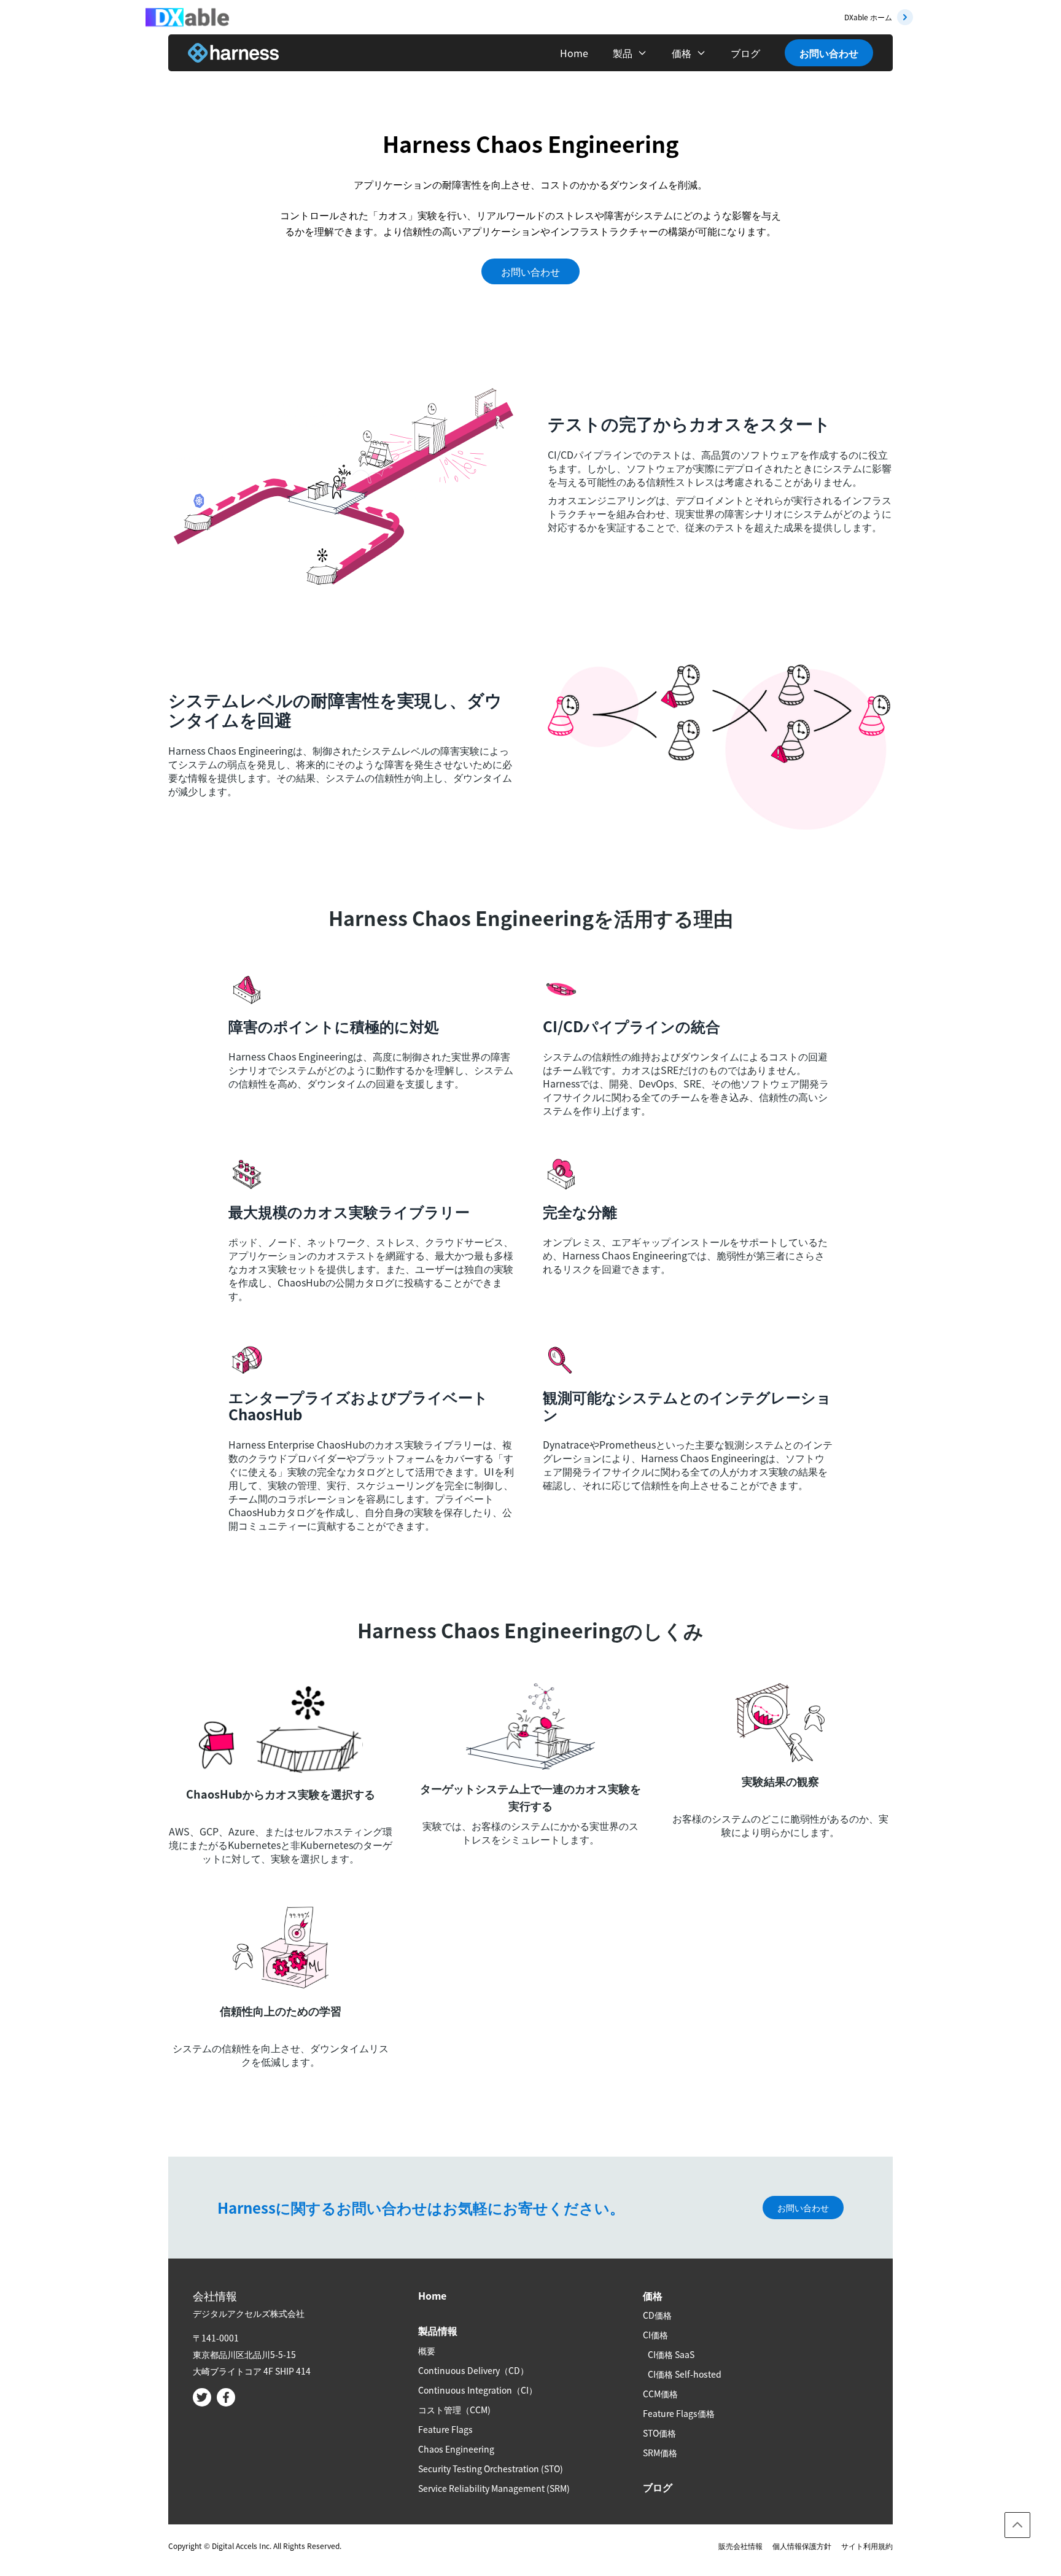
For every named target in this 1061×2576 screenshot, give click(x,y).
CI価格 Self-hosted (685, 2374)
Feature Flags (445, 2429)
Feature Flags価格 (679, 2413)
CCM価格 (660, 2394)
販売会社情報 (740, 2546)
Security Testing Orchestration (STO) (491, 2469)
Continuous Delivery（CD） (473, 2370)
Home (574, 53)
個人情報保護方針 (802, 2546)
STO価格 (659, 2433)
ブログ (745, 53)
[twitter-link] (202, 2397)
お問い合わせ (829, 53)
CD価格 (657, 2315)
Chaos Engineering (456, 2449)
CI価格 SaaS (671, 2354)
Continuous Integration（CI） (478, 2390)
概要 (427, 2351)
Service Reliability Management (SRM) (494, 2488)
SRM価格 (660, 2453)
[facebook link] (226, 2397)
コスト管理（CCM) (454, 2410)
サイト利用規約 (867, 2546)
